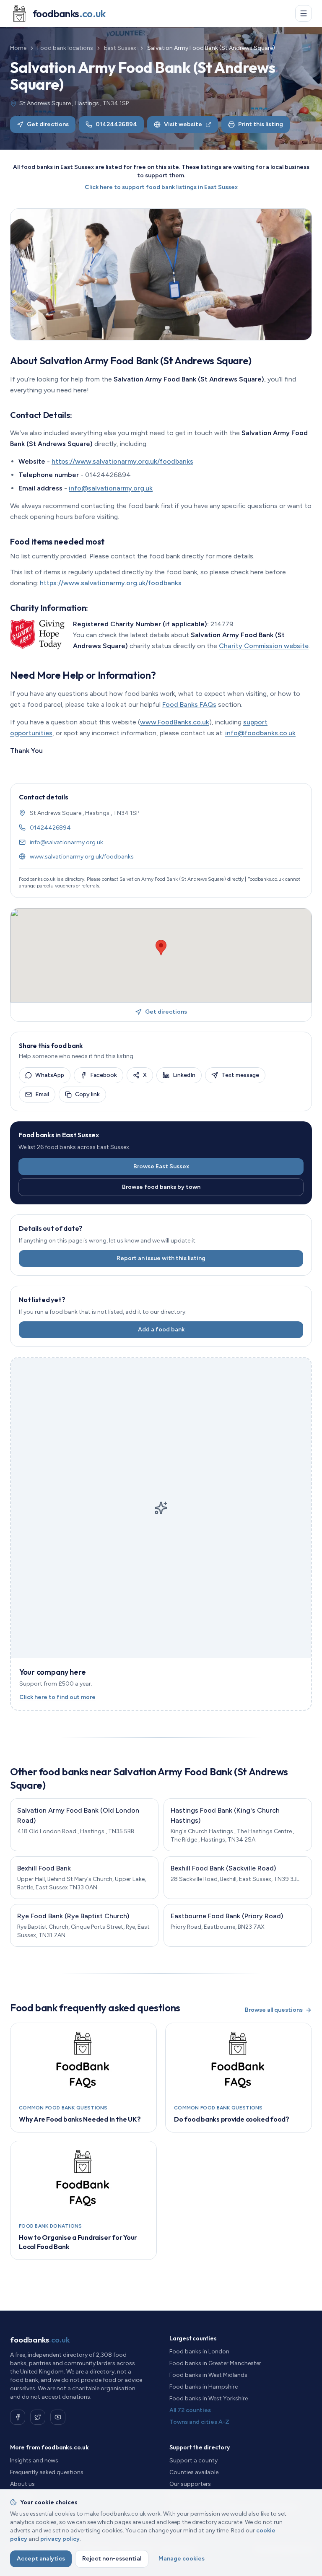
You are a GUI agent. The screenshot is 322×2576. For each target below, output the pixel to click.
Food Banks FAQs (189, 704)
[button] (161, 948)
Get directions (48, 124)
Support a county (193, 2461)
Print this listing (261, 124)
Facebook (104, 1075)
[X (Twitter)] (38, 2417)
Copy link (87, 1094)
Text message (240, 1075)
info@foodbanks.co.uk (260, 733)
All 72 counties (190, 2410)
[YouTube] (58, 2417)
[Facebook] (18, 2417)
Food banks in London (199, 2352)
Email (42, 1094)
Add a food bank (161, 1330)
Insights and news (34, 2461)
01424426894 (116, 124)
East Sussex (120, 48)
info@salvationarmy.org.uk (111, 488)
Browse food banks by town (161, 1187)
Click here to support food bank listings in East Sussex (161, 187)
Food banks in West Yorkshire (209, 2398)
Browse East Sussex (161, 1166)
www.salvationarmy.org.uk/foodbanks (82, 857)
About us (22, 2484)
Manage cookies (182, 2559)
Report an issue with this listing (161, 1258)
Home (18, 48)
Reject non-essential (112, 2559)
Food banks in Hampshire (204, 2387)
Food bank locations (65, 48)
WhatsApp (50, 1075)
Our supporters (190, 2484)
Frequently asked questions (47, 2472)
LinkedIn (184, 1075)
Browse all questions (274, 2010)
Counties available (194, 2472)
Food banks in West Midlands (208, 2375)
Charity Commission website (264, 646)
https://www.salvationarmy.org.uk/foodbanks (122, 461)
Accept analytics (41, 2559)
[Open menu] (304, 13)
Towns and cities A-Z (199, 2422)
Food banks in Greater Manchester (215, 2363)
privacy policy (60, 2539)
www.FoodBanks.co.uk (175, 722)
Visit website (183, 124)
